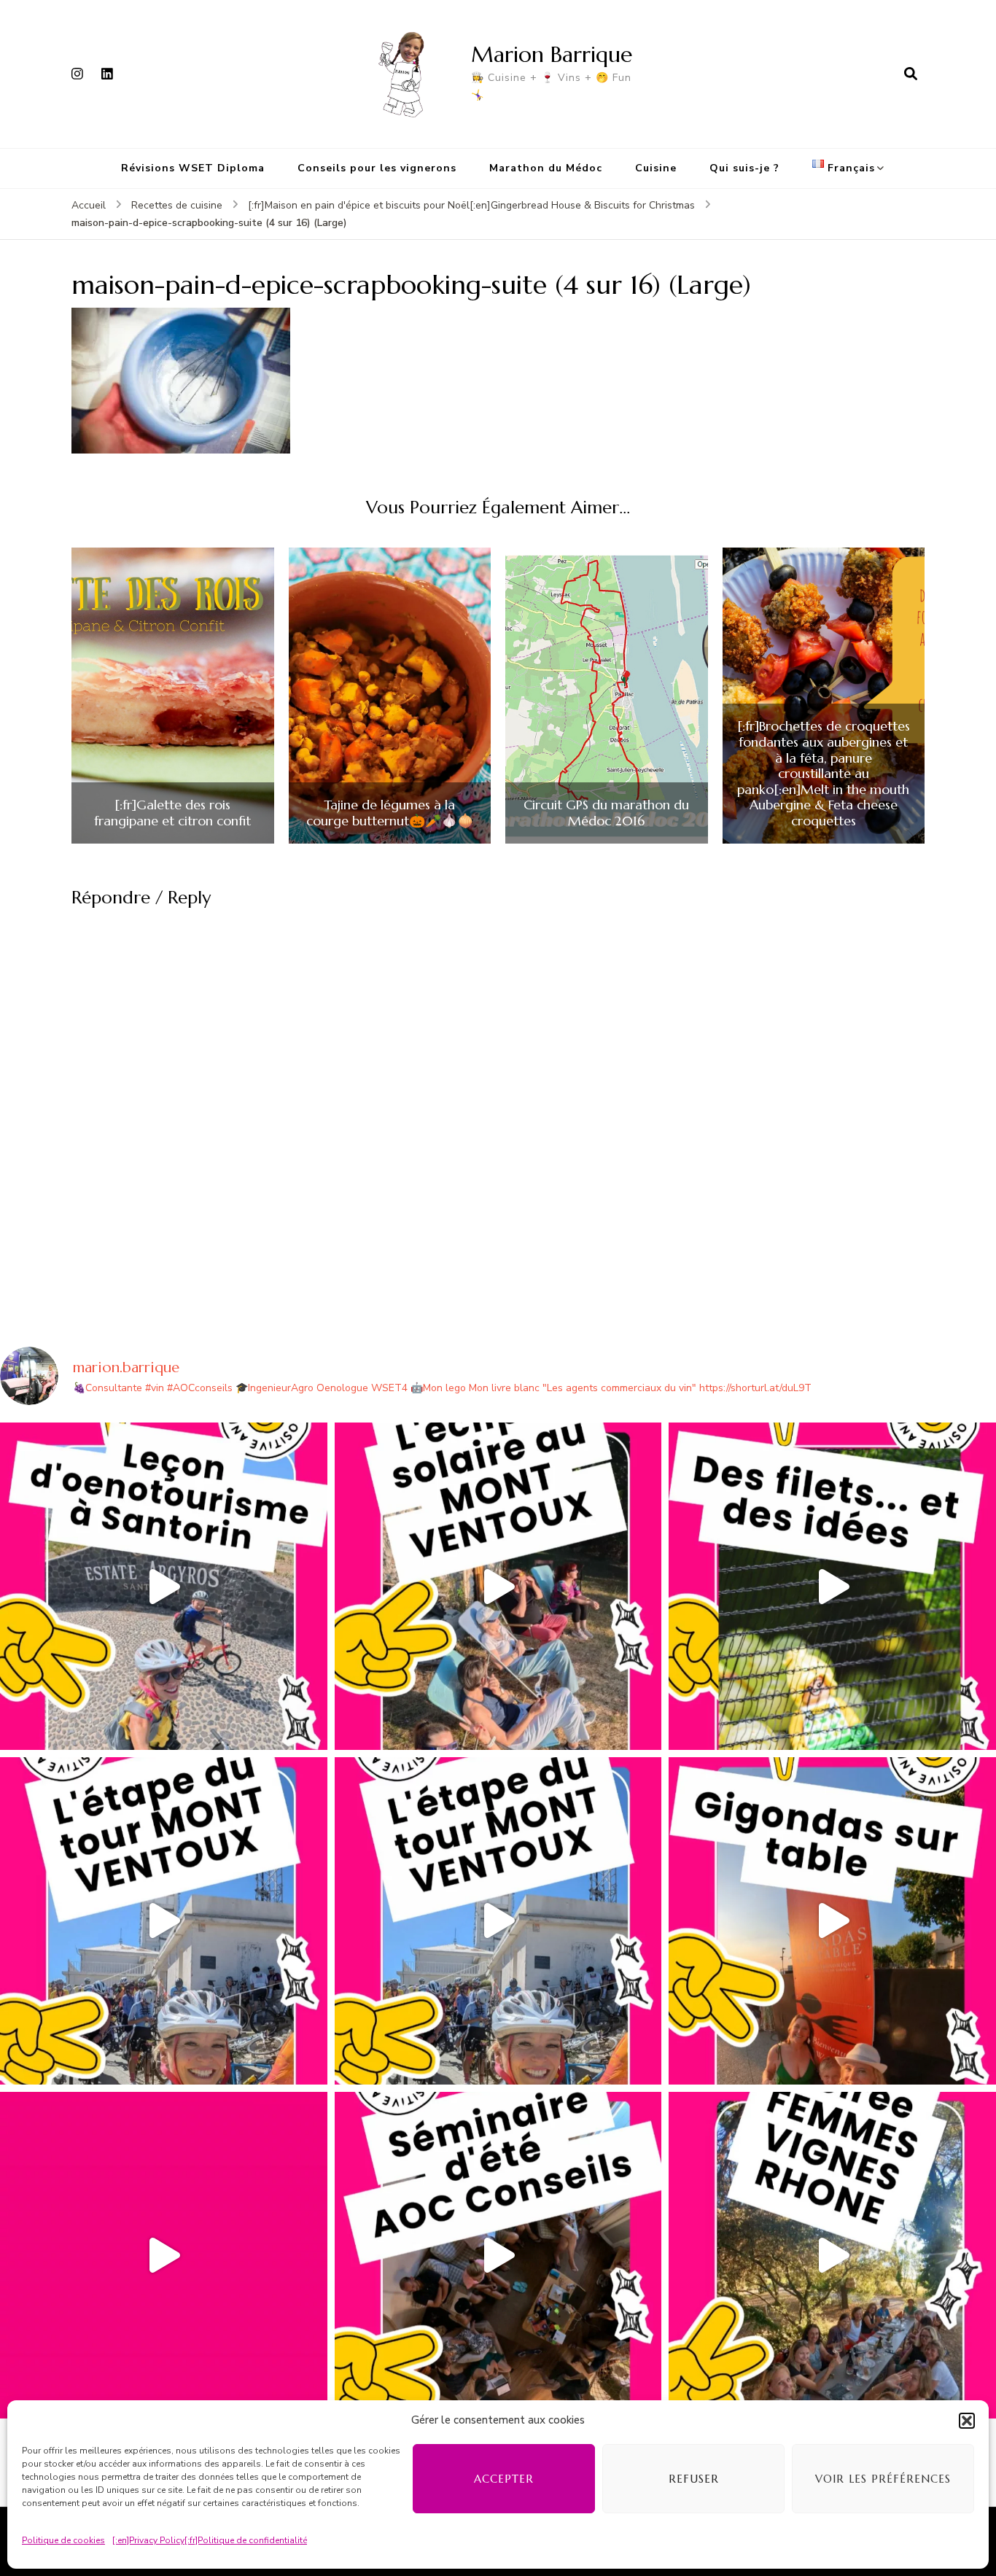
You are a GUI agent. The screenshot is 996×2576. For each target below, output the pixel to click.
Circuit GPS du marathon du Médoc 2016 (606, 813)
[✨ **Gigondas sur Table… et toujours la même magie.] (832, 1921)
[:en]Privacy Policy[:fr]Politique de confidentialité (210, 2540)
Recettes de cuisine (177, 205)
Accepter (504, 2479)
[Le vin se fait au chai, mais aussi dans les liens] (832, 2256)
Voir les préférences (883, 2479)
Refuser (694, 2479)
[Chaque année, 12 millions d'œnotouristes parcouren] (164, 2256)
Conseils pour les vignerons (377, 168)
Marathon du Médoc (546, 168)
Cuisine (656, 168)
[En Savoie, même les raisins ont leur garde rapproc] (832, 1586)
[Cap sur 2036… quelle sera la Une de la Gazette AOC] (498, 2256)
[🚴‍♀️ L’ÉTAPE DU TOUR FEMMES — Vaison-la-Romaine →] (164, 1921)
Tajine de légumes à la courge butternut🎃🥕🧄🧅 (390, 813)
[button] (967, 2421)
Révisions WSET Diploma (193, 168)
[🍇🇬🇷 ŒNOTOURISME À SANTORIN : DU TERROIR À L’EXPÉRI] (164, 1586)
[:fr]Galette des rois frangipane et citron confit (172, 813)
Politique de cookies (63, 2540)
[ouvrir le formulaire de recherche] (911, 74)
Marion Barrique (552, 54)
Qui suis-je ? (744, 168)
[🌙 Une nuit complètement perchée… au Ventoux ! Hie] (498, 1586)
